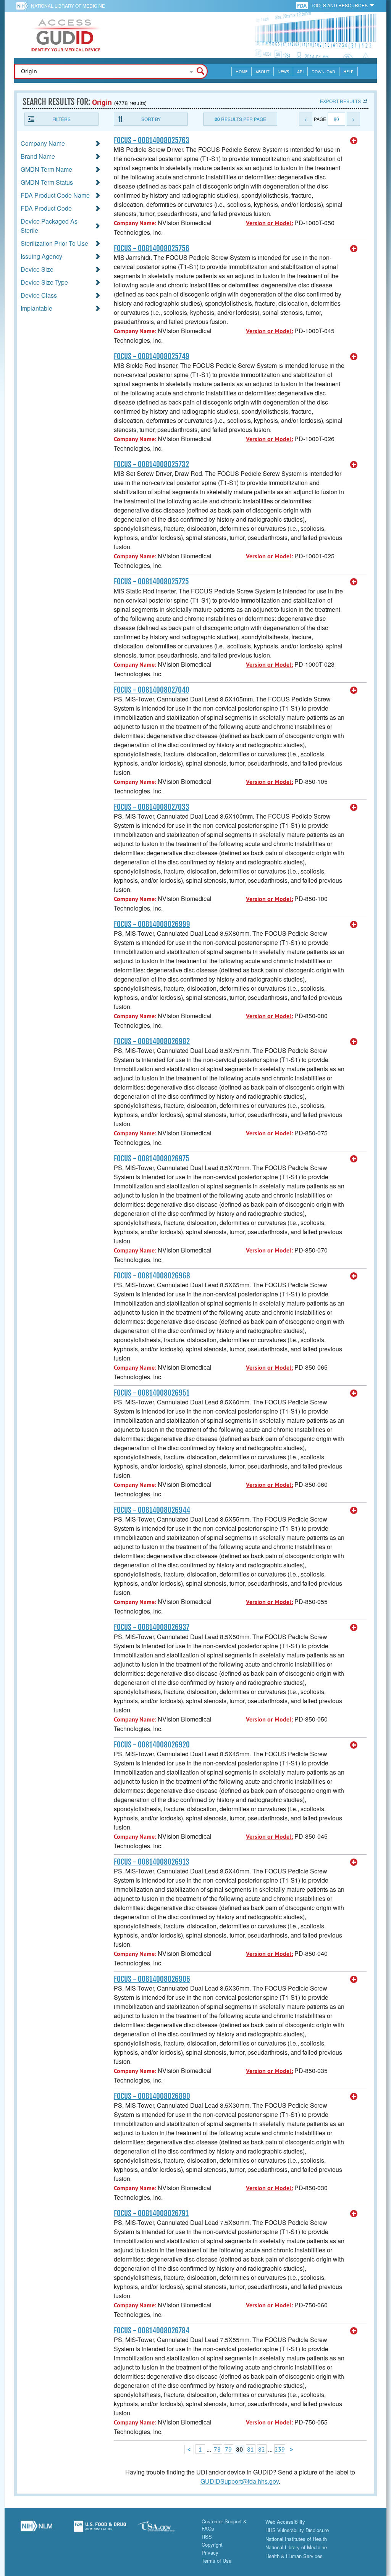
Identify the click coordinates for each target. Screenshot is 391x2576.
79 (228, 2449)
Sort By (151, 119)
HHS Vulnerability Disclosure (297, 2530)
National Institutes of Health (296, 2539)
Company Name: (135, 223)
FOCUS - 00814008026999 (152, 924)
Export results (340, 101)
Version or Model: (269, 223)
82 (262, 2449)
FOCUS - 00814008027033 (152, 807)
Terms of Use (217, 2561)
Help (348, 72)
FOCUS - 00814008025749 (152, 356)
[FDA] (303, 5)
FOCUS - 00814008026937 (152, 1627)
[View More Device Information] (354, 141)
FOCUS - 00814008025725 (151, 582)
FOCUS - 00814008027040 (152, 690)
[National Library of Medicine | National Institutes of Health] (36, 2529)
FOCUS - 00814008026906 (152, 1979)
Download (323, 72)
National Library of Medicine (68, 6)
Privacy (210, 2553)
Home (242, 72)
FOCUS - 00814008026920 (152, 1745)
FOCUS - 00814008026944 (152, 1510)
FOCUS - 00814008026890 (152, 2096)
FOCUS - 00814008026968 (152, 1276)
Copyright (212, 2545)
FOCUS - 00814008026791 (151, 2213)
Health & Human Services (294, 2556)
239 (280, 2449)
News (283, 72)
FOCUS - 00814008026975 (152, 1159)
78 (217, 2449)
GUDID (66, 35)
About (263, 72)
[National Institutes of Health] (23, 6)
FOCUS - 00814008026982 (152, 1041)
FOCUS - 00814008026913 (152, 1862)
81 (250, 2449)
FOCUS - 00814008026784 (152, 2331)
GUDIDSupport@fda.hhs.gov (240, 2481)
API (300, 72)
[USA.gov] (164, 2529)
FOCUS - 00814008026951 (152, 1393)
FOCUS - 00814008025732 (151, 464)
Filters (61, 119)
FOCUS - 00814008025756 (152, 248)
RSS (207, 2537)
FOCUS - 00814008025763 (152, 140)
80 (336, 119)
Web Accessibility (285, 2522)
